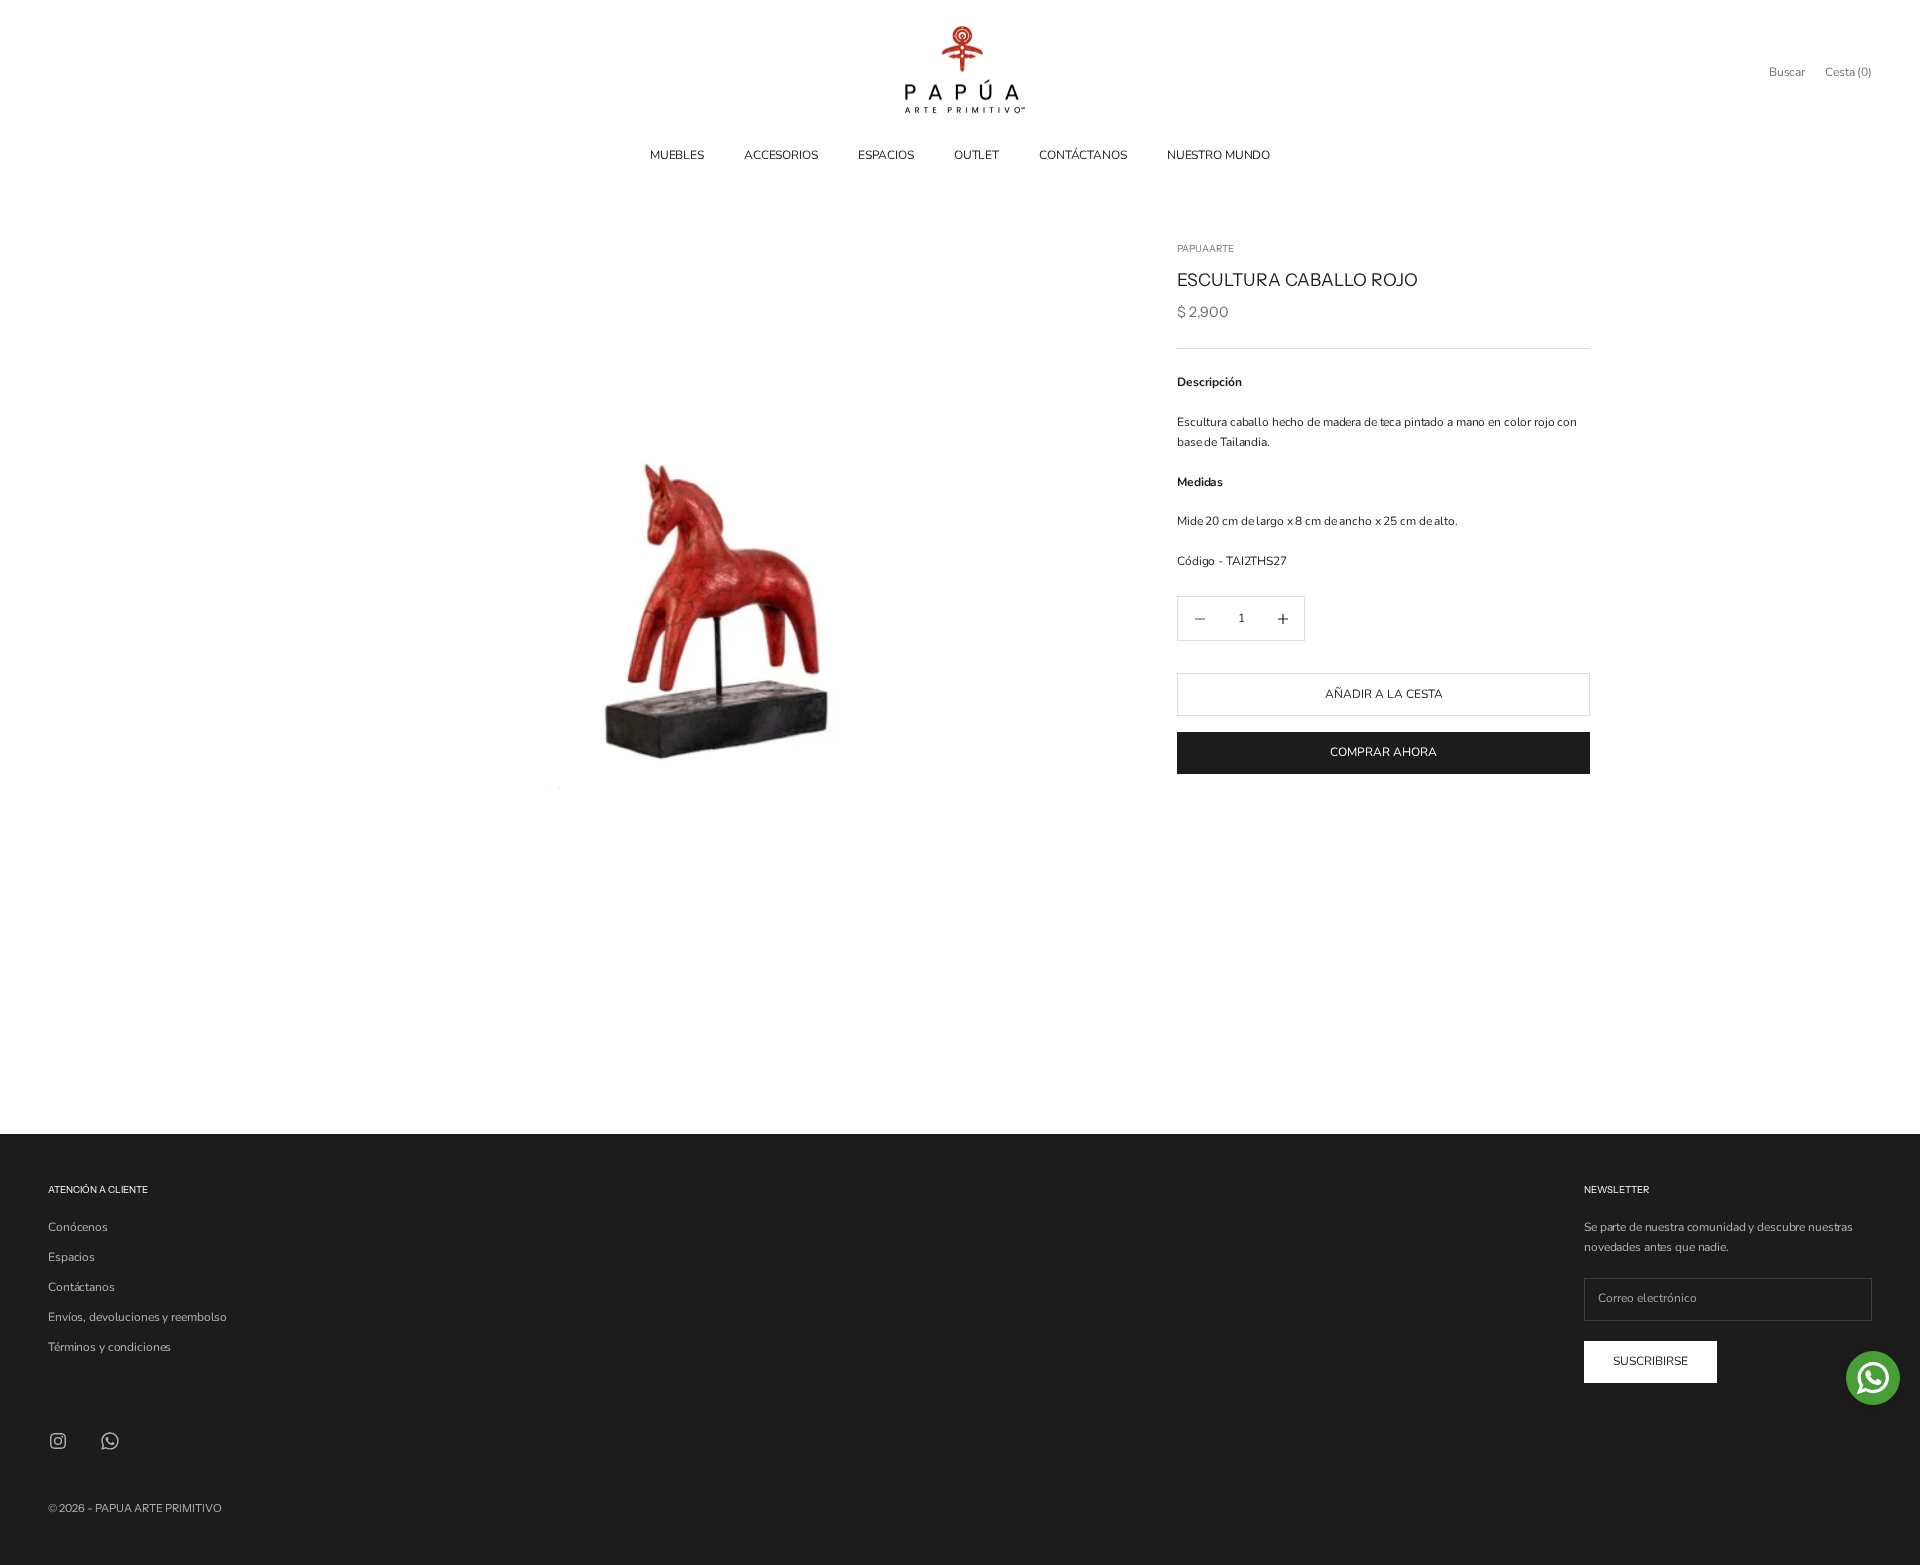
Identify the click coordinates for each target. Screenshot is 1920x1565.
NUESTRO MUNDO (1218, 155)
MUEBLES (677, 155)
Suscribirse (1650, 1361)
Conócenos (78, 1227)
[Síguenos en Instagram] (58, 1441)
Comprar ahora (1383, 752)
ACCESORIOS (781, 155)
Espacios (71, 1257)
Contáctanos (81, 1287)
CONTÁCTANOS (1083, 155)
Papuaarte (1205, 248)
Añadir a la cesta (1384, 694)
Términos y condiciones (109, 1347)
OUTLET (976, 155)
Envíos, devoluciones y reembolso (137, 1317)
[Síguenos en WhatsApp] (110, 1441)
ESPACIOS (886, 155)
